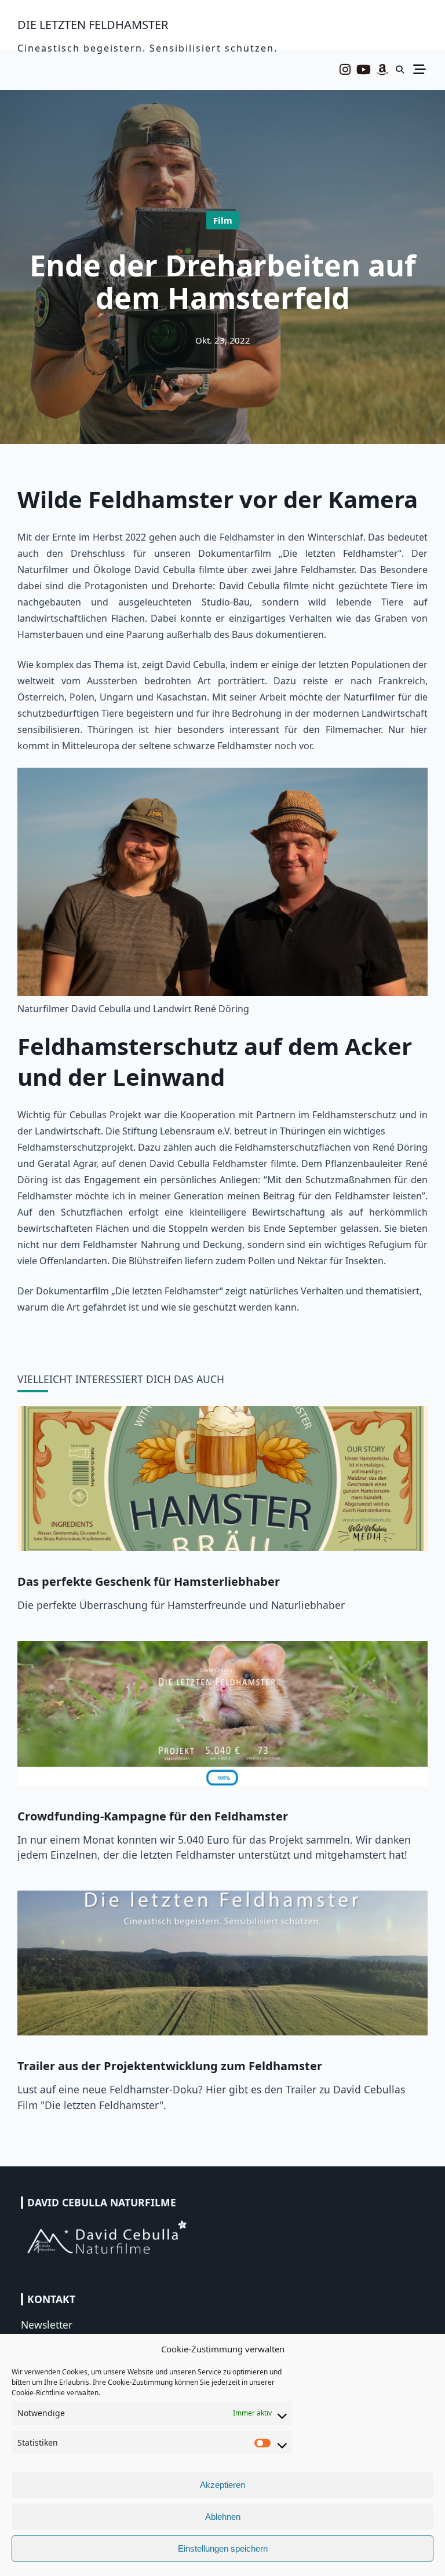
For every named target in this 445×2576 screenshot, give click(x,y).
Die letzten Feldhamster (93, 25)
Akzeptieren (222, 2485)
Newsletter (47, 2325)
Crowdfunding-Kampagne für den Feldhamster (153, 1816)
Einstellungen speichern (223, 2548)
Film (223, 220)
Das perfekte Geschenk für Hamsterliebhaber (149, 1581)
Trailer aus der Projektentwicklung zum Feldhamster (170, 2066)
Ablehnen (223, 2517)
